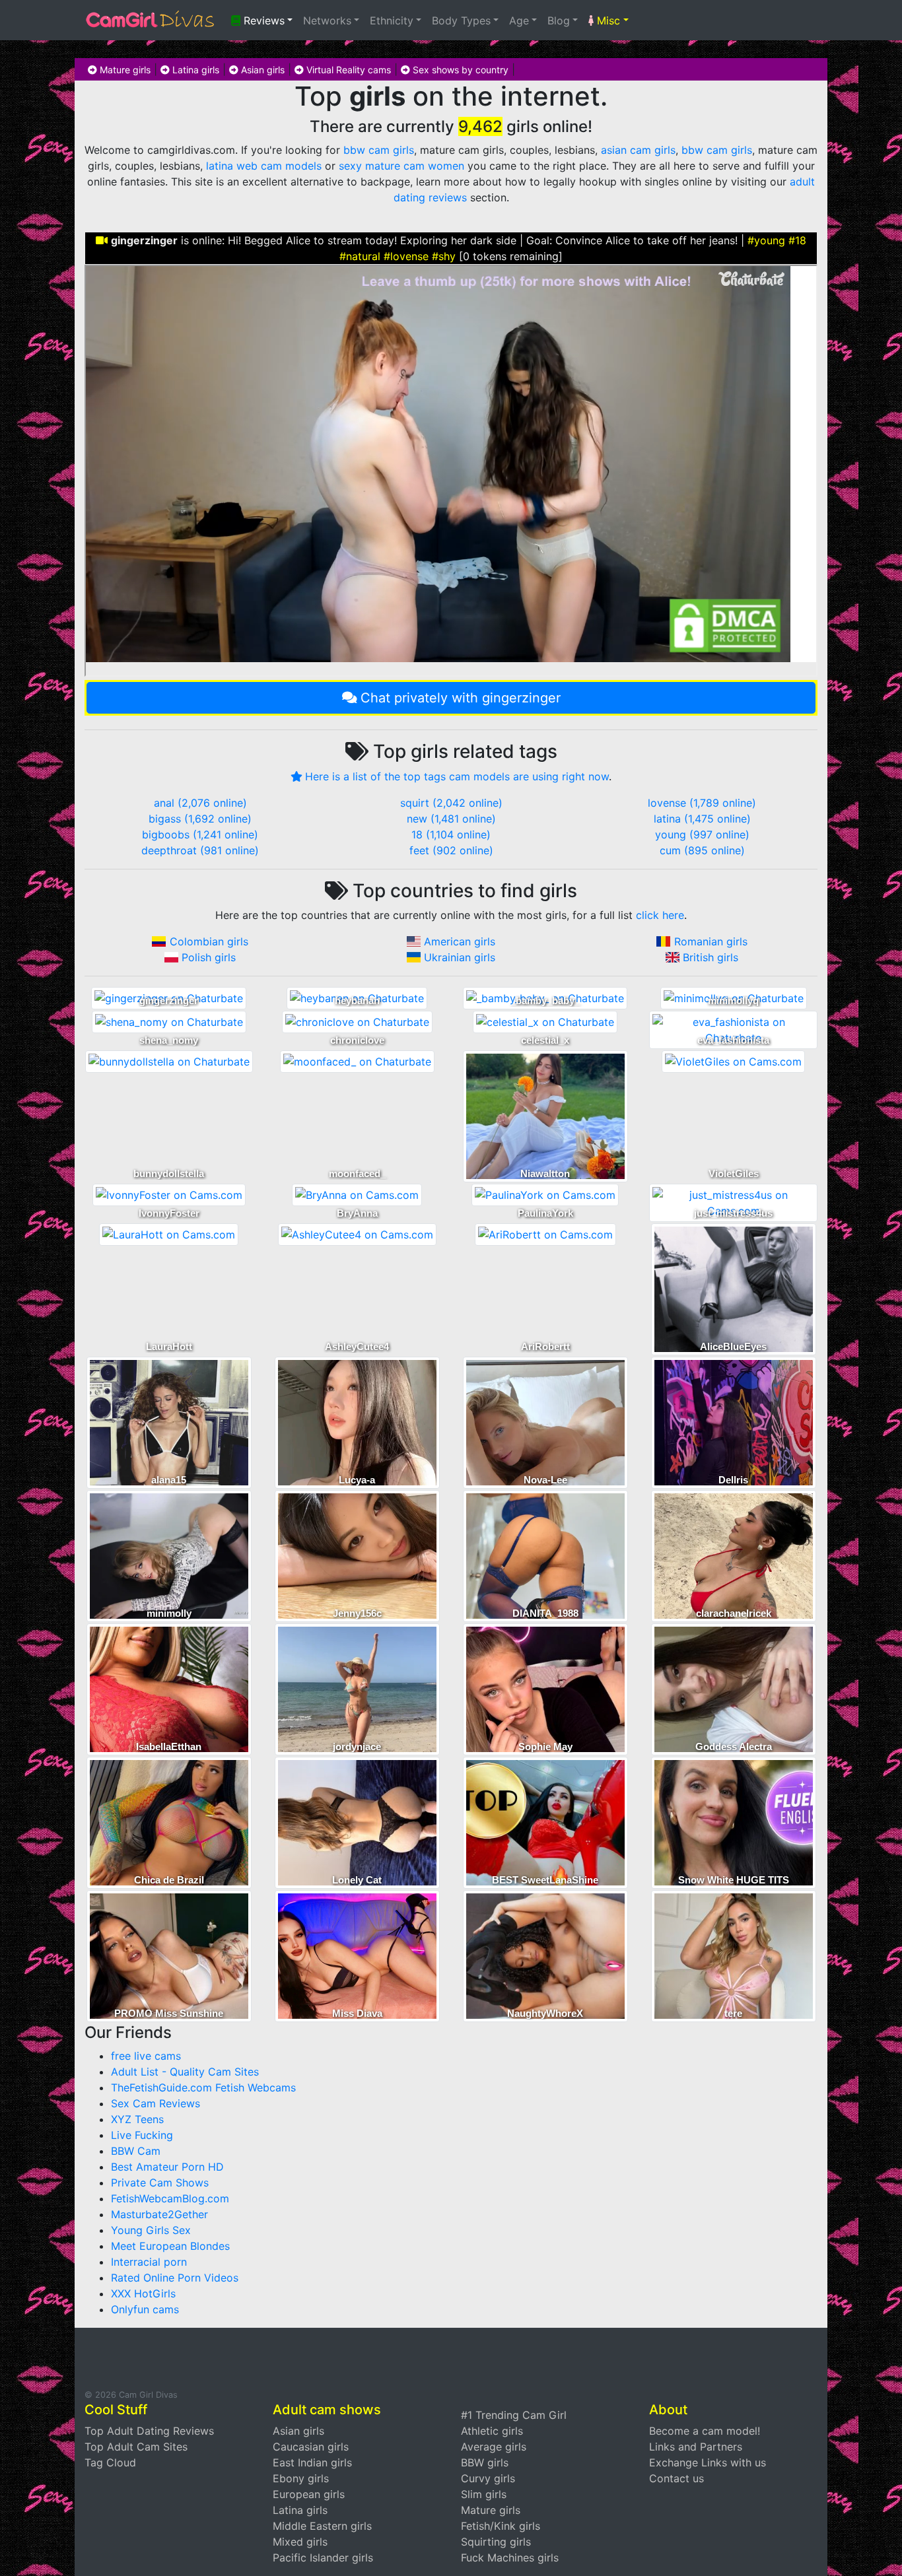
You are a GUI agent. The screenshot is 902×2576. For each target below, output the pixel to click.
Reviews (262, 20)
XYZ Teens (137, 2119)
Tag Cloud (110, 2462)
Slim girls (484, 2494)
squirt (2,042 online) (451, 803)
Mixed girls (300, 2542)
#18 (797, 240)
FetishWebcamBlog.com (170, 2198)
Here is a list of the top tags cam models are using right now (457, 776)
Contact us (676, 2478)
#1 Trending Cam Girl (514, 2415)
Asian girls (261, 70)
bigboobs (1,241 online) (200, 834)
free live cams (146, 2056)
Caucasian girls (311, 2447)
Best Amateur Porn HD (167, 2167)
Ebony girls (301, 2478)
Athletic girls (492, 2431)
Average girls (494, 2447)
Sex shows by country (459, 70)
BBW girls (485, 2462)
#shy (444, 256)
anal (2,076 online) (200, 803)
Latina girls (194, 70)
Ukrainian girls (460, 957)
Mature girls (124, 70)
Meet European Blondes (170, 2246)
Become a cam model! (705, 2431)
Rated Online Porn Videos (175, 2278)
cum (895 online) (702, 850)
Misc (607, 20)
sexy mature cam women (401, 166)
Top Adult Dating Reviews (149, 2431)
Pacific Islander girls (323, 2558)
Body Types (461, 20)
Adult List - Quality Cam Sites (185, 2072)
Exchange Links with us (708, 2462)
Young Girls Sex (151, 2230)
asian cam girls (638, 150)
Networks (327, 20)
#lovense (406, 256)
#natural (360, 256)
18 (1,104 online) (451, 834)
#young (766, 240)
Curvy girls (488, 2478)
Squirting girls (496, 2542)
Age (519, 20)
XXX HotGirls (143, 2293)
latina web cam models (264, 166)
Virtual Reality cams (347, 70)
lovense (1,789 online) (702, 803)
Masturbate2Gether (159, 2214)
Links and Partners (696, 2447)
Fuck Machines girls (510, 2558)
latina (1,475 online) (702, 819)
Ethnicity (392, 20)
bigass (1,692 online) (200, 819)
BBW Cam (136, 2151)
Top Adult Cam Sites (136, 2447)
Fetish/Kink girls (501, 2526)
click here (660, 915)
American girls (460, 941)
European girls (309, 2494)
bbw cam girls (379, 150)
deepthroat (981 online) (200, 850)
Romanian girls (711, 941)
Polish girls (209, 957)
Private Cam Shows (160, 2183)
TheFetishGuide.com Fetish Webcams (203, 2087)
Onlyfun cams (145, 2309)
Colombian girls (209, 941)
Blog (559, 20)
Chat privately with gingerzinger (461, 698)
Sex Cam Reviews (156, 2103)
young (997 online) (702, 834)
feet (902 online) (451, 850)
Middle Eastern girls (322, 2526)
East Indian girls (312, 2462)
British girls (711, 957)
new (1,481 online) (451, 819)
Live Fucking (142, 2135)
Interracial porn (149, 2262)
